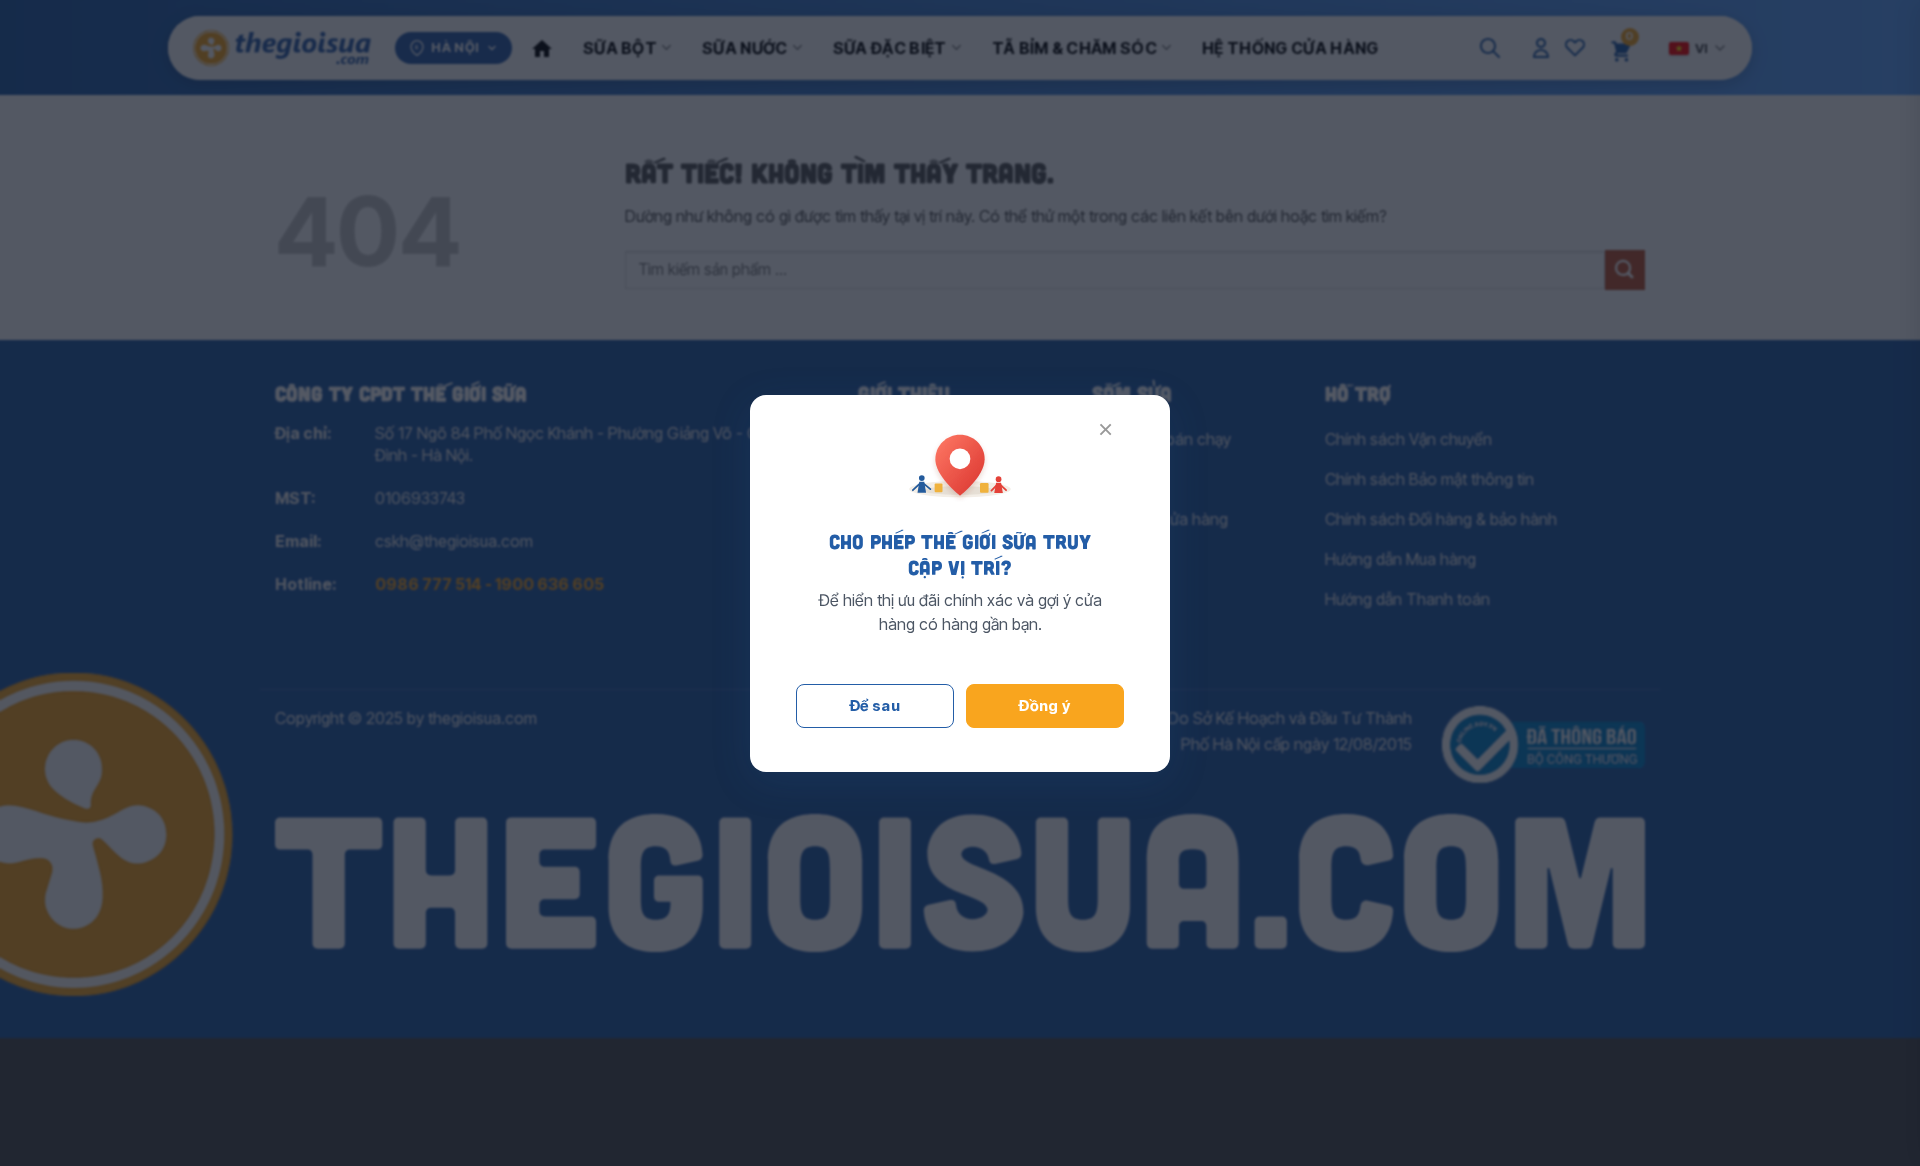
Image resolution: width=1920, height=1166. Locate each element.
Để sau (875, 705)
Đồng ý (1045, 705)
